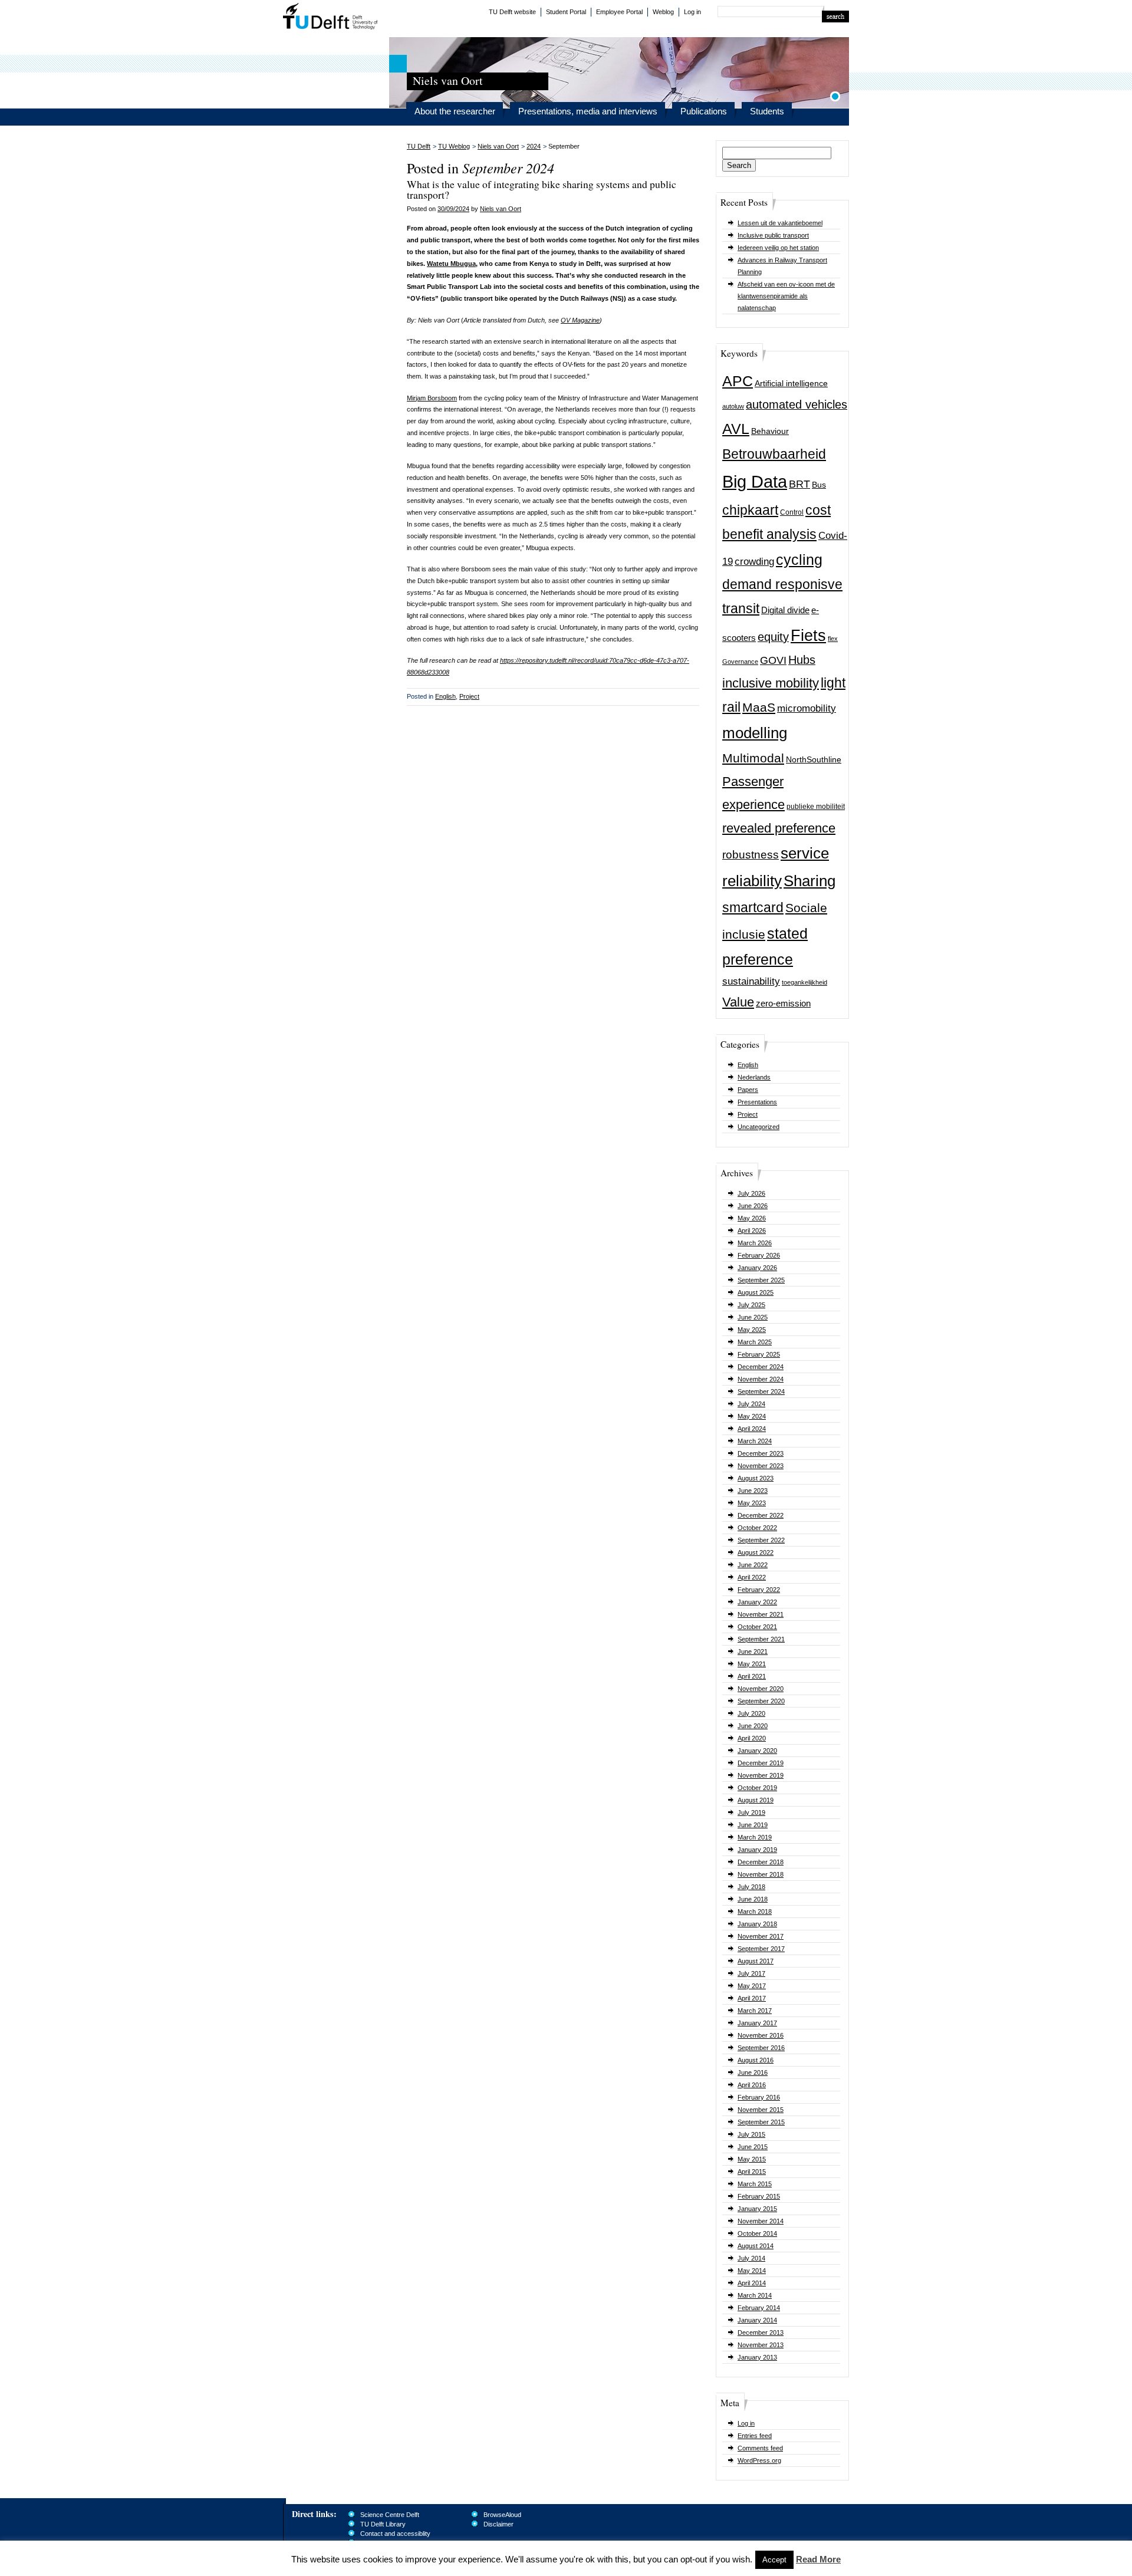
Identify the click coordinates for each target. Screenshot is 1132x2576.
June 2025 (753, 1317)
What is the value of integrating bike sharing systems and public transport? (542, 189)
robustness (751, 855)
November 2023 (761, 1466)
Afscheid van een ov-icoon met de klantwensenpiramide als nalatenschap (786, 296)
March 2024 (755, 1441)
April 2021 (752, 1676)
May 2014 (752, 2271)
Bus (819, 485)
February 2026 (759, 1255)
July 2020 (751, 1713)
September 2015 (761, 2122)
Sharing (809, 881)
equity (773, 637)
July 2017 (751, 1973)
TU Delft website (512, 12)
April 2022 (752, 1577)
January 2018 (757, 1924)
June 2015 (753, 2147)
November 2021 (761, 1614)
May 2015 (752, 2159)
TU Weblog (454, 146)
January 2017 (757, 2023)
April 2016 (752, 2085)
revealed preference (779, 828)
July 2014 (751, 2258)
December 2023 (761, 1453)
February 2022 (759, 1590)
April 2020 (752, 1738)
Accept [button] (774, 2560)
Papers (748, 1090)
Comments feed (760, 2448)
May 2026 (752, 1218)
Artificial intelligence (791, 384)
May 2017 (752, 1986)
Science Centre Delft (390, 2515)
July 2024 (751, 1404)
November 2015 (761, 2110)
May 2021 (752, 1664)
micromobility (807, 708)
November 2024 (761, 1379)
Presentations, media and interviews (588, 111)
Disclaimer (498, 2524)
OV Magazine (580, 320)
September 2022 (761, 1540)
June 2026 (753, 1206)
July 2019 (751, 1812)
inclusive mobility (771, 683)
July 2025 (751, 1305)
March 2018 (755, 1912)
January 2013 (757, 2357)
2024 (534, 146)
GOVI (773, 660)
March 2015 (755, 2184)
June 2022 (753, 1565)
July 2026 (751, 1193)
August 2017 (756, 1961)
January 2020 (757, 1751)
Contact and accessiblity (395, 2534)
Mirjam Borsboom (432, 398)
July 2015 (751, 2134)
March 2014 (755, 2295)
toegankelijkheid (804, 982)
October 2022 (757, 1528)
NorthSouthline (814, 760)
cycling (799, 560)
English (748, 1065)
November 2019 (761, 1775)
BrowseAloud (502, 2515)
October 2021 (757, 1627)
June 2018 (753, 1899)
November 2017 (761, 1936)
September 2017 (761, 1949)
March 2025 (755, 1342)
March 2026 (755, 1243)
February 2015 (759, 2196)
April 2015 (752, 2172)
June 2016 (753, 2072)
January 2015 (757, 2209)
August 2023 (756, 1478)
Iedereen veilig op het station (778, 248)
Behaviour (770, 431)
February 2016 (759, 2097)
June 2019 (753, 1825)
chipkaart (750, 510)
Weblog (663, 12)
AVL (736, 429)
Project (748, 1114)
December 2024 (761, 1367)
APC (738, 381)
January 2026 (757, 1268)
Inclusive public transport (773, 235)
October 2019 (757, 1788)
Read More (818, 2559)
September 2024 (761, 1391)
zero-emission (783, 1003)
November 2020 (761, 1689)
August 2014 (756, 2246)
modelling (755, 733)
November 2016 (761, 2035)
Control (792, 512)
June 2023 (753, 1491)
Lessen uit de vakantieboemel (780, 223)
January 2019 (757, 1850)
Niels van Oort (498, 146)
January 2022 (757, 1602)
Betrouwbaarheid (774, 454)
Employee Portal (619, 12)
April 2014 (752, 2283)
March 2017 (755, 2011)
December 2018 (761, 1862)
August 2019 (756, 1800)
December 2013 (761, 2332)
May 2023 (752, 1503)
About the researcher (455, 111)
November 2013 (761, 2345)
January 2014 (757, 2320)
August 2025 (756, 1292)
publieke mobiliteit (816, 807)
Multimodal (753, 758)
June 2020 (753, 1726)
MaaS (759, 707)
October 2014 (757, 2233)
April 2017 (752, 1998)
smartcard (753, 907)
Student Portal (566, 12)
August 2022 (756, 1552)
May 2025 (752, 1330)
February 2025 (759, 1354)
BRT (799, 484)
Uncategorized (758, 1127)
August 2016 (756, 2060)
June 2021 (753, 1651)
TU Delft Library (383, 2524)
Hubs (802, 660)
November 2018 (761, 1874)
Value (738, 1002)
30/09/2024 (453, 209)
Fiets (808, 636)
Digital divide (785, 610)
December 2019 (761, 1763)
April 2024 (752, 1429)
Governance (740, 662)
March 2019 (755, 1837)
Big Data (755, 481)
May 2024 (752, 1416)
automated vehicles (797, 404)
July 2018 (751, 1887)
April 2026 (752, 1231)
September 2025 (761, 1280)
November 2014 (761, 2221)
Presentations (757, 1102)
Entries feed (755, 2436)
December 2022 (761, 1515)
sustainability (751, 981)
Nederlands (754, 1077)
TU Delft (330, 18)
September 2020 (761, 1701)
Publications (704, 111)
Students (767, 111)
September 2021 (761, 1639)
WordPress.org (759, 2460)
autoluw (733, 406)
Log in (692, 12)
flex (833, 639)
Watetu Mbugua (451, 264)
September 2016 (761, 2048)
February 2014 (759, 2308)
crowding (754, 562)
